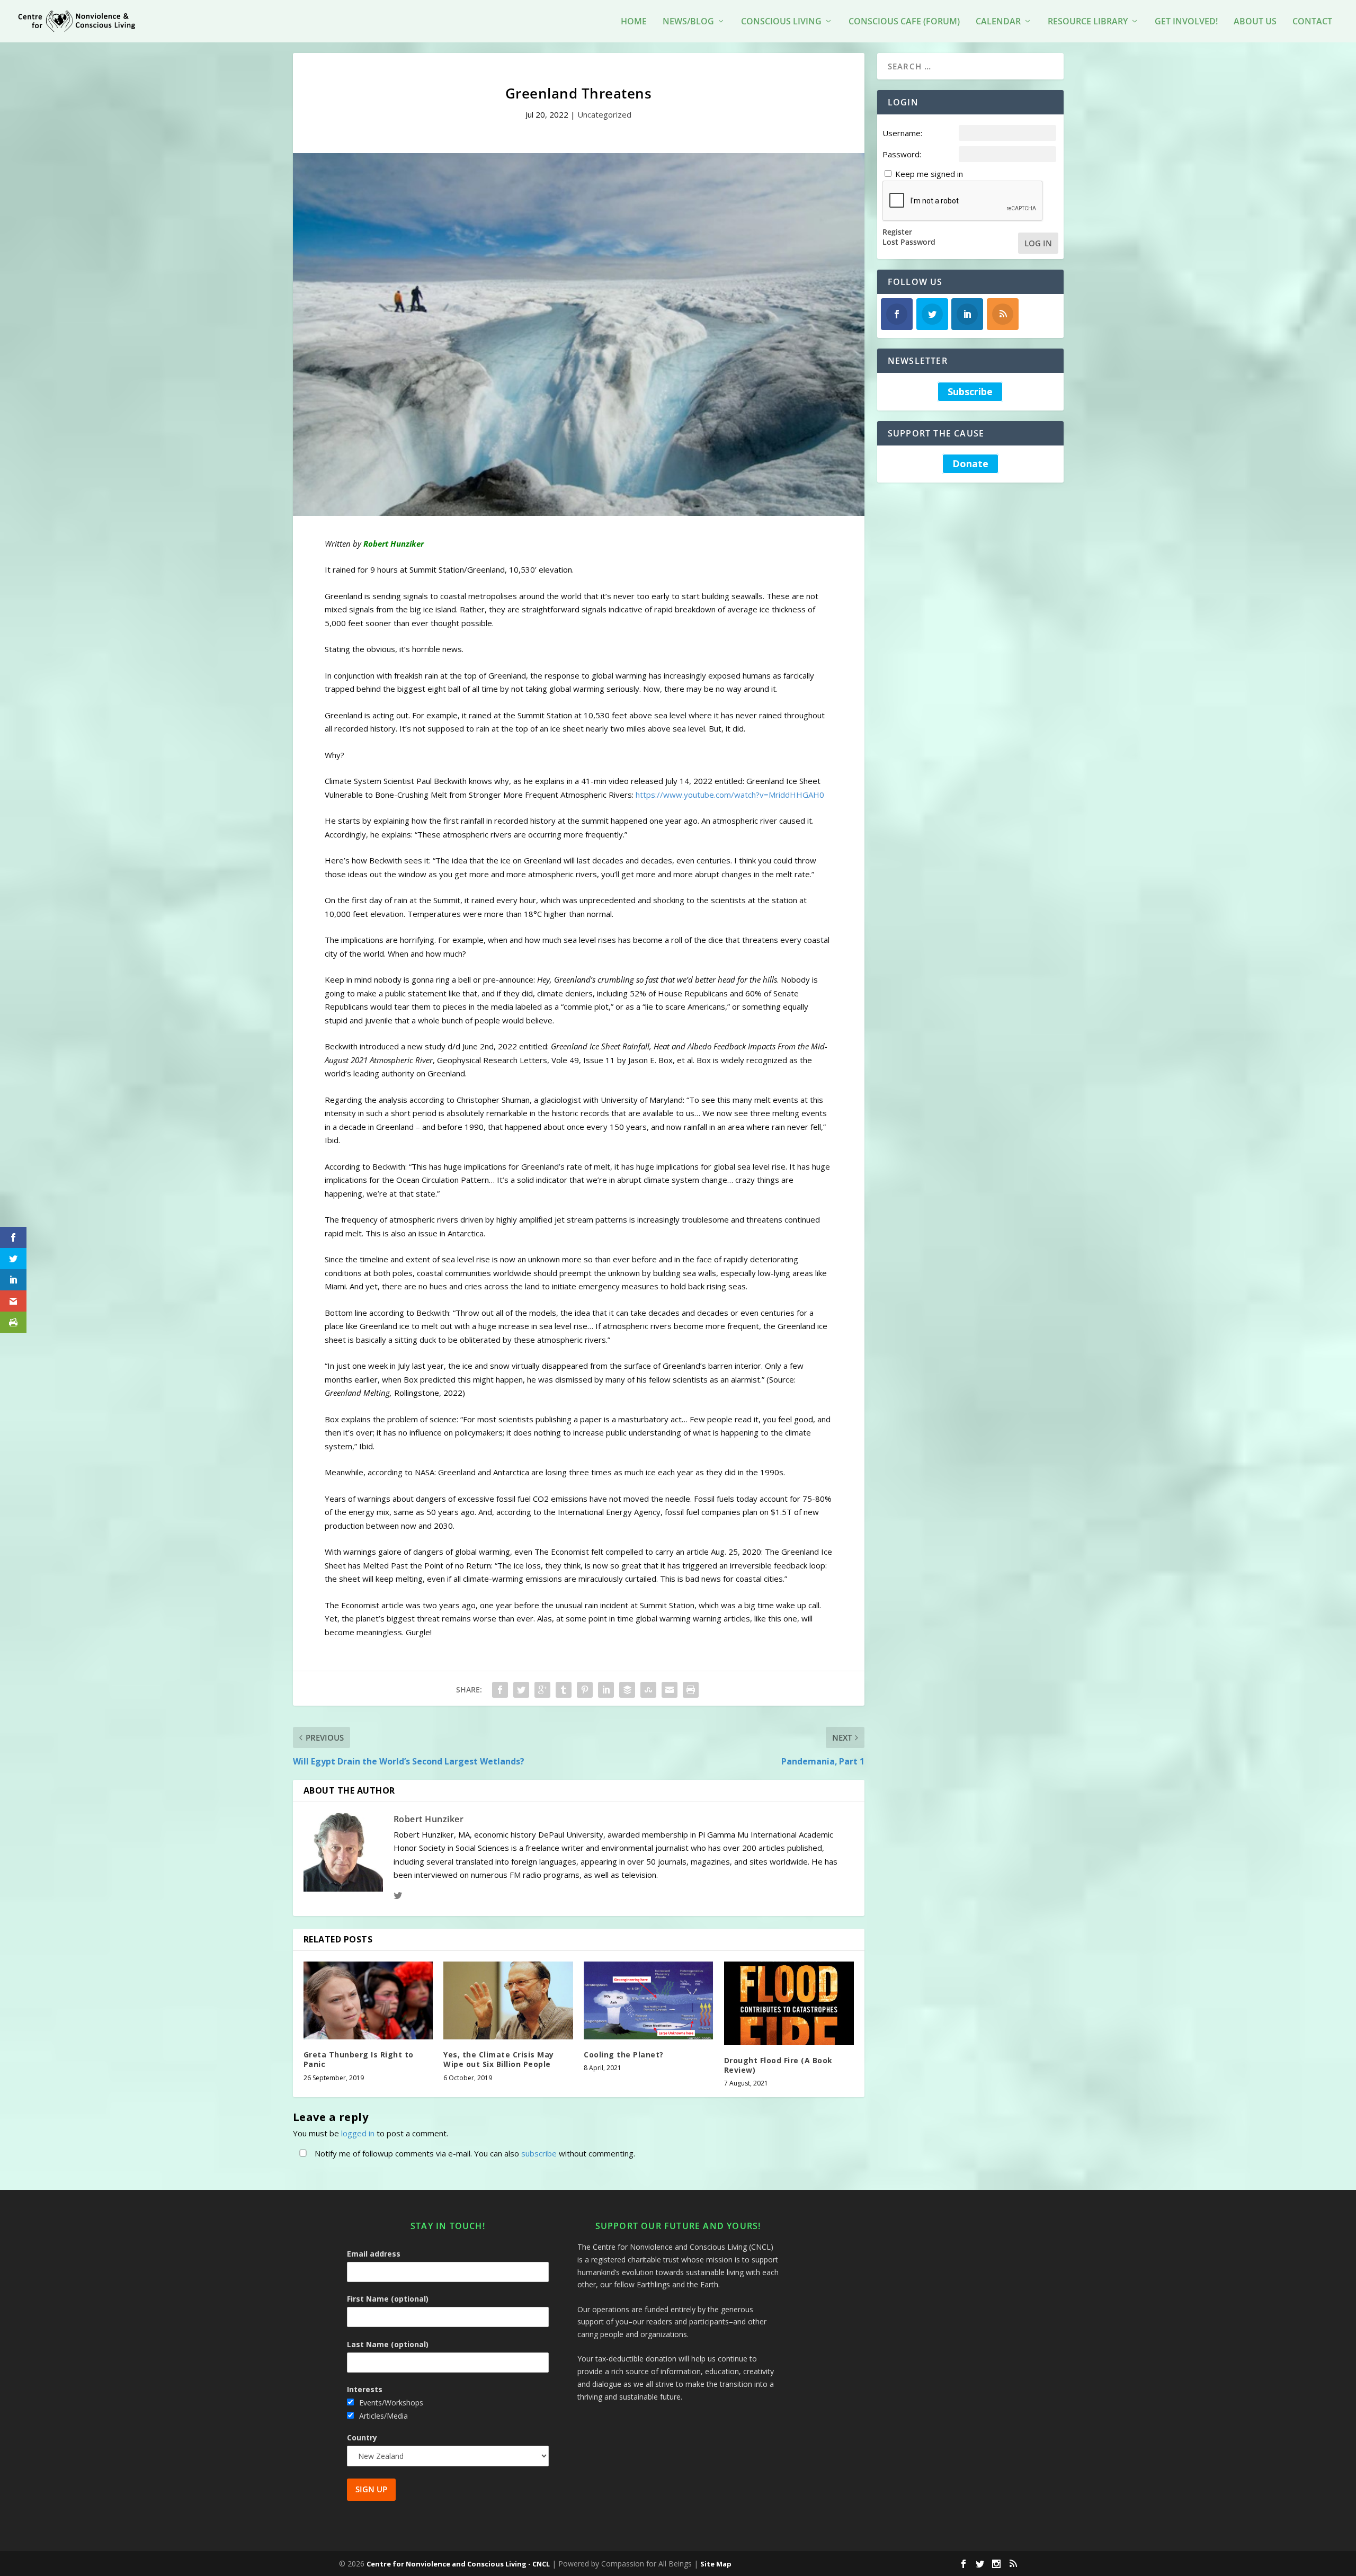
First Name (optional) (388, 2299)
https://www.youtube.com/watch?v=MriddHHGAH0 (730, 795)
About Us (1255, 22)
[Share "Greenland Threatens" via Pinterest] (585, 1690)
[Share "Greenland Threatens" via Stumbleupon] (648, 1690)
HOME (634, 22)
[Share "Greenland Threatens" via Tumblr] (564, 1690)
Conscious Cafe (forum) (904, 22)
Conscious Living (781, 22)
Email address (374, 2254)
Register (897, 232)
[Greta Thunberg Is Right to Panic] (368, 2000)
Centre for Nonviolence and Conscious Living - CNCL (458, 2564)
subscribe (539, 2153)
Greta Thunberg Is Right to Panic (359, 2059)
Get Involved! (1186, 22)
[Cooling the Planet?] (649, 2000)
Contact (1312, 22)
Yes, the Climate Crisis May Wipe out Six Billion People (499, 2059)
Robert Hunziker (429, 1819)
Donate (970, 464)
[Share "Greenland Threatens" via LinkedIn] (606, 1690)
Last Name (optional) (388, 2344)
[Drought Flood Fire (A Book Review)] (789, 2003)
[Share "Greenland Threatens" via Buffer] (627, 1690)
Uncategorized (604, 114)
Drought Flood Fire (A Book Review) (778, 2065)
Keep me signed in (929, 174)
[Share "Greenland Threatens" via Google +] (542, 1690)
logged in (358, 2133)
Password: (902, 154)
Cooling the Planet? (624, 2054)
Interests (365, 2389)
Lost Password (909, 242)
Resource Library (1088, 22)
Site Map (716, 2564)
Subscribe (970, 391)
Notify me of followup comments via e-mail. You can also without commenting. (474, 2153)
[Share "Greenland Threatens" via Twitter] (521, 1690)
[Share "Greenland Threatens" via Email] (670, 1690)
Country (362, 2437)
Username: (902, 133)
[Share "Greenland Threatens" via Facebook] (500, 1690)
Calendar (998, 22)
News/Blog (688, 22)
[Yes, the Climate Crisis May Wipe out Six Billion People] (508, 2000)
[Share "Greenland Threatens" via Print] (691, 1690)
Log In (1038, 243)
